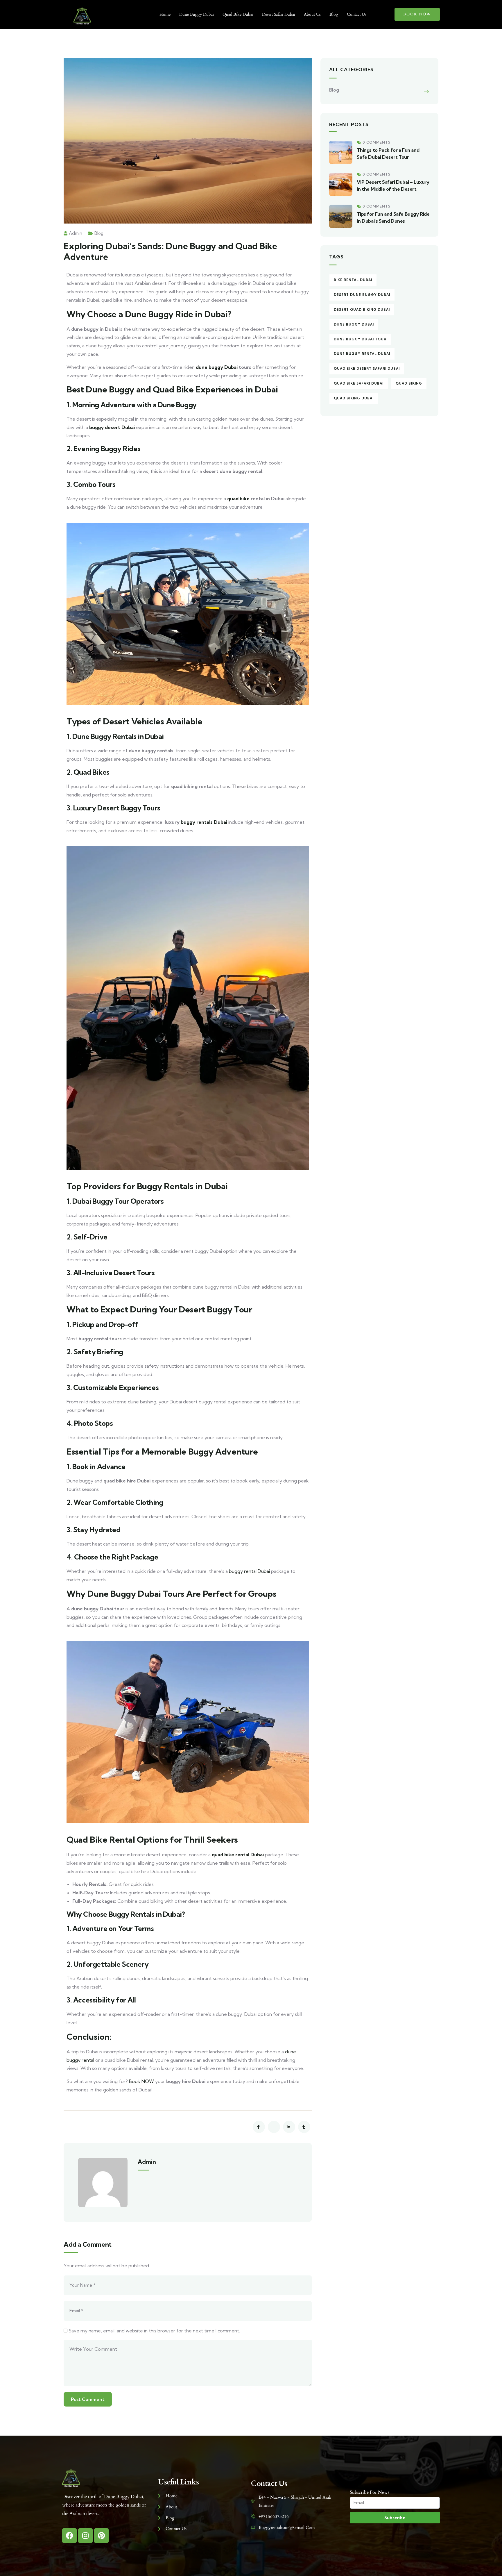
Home (165, 14)
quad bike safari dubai (359, 383)
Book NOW (141, 2081)
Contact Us (357, 14)
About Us (312, 14)
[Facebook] (69, 2536)
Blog (334, 14)
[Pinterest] (101, 2536)
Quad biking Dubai (354, 398)
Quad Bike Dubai (238, 14)
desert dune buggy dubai (362, 295)
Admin (76, 233)
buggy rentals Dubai (204, 822)
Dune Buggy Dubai (197, 14)
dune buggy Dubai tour (360, 339)
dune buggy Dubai (217, 367)
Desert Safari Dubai (279, 14)
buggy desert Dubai (112, 427)
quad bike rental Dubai (238, 1855)
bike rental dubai (353, 280)
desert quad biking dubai (362, 310)
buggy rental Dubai (249, 1571)
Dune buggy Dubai (354, 324)
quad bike (238, 499)
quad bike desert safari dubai (367, 369)
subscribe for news (370, 2492)
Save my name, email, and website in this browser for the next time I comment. (154, 2331)
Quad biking (409, 383)
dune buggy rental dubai (362, 354)
